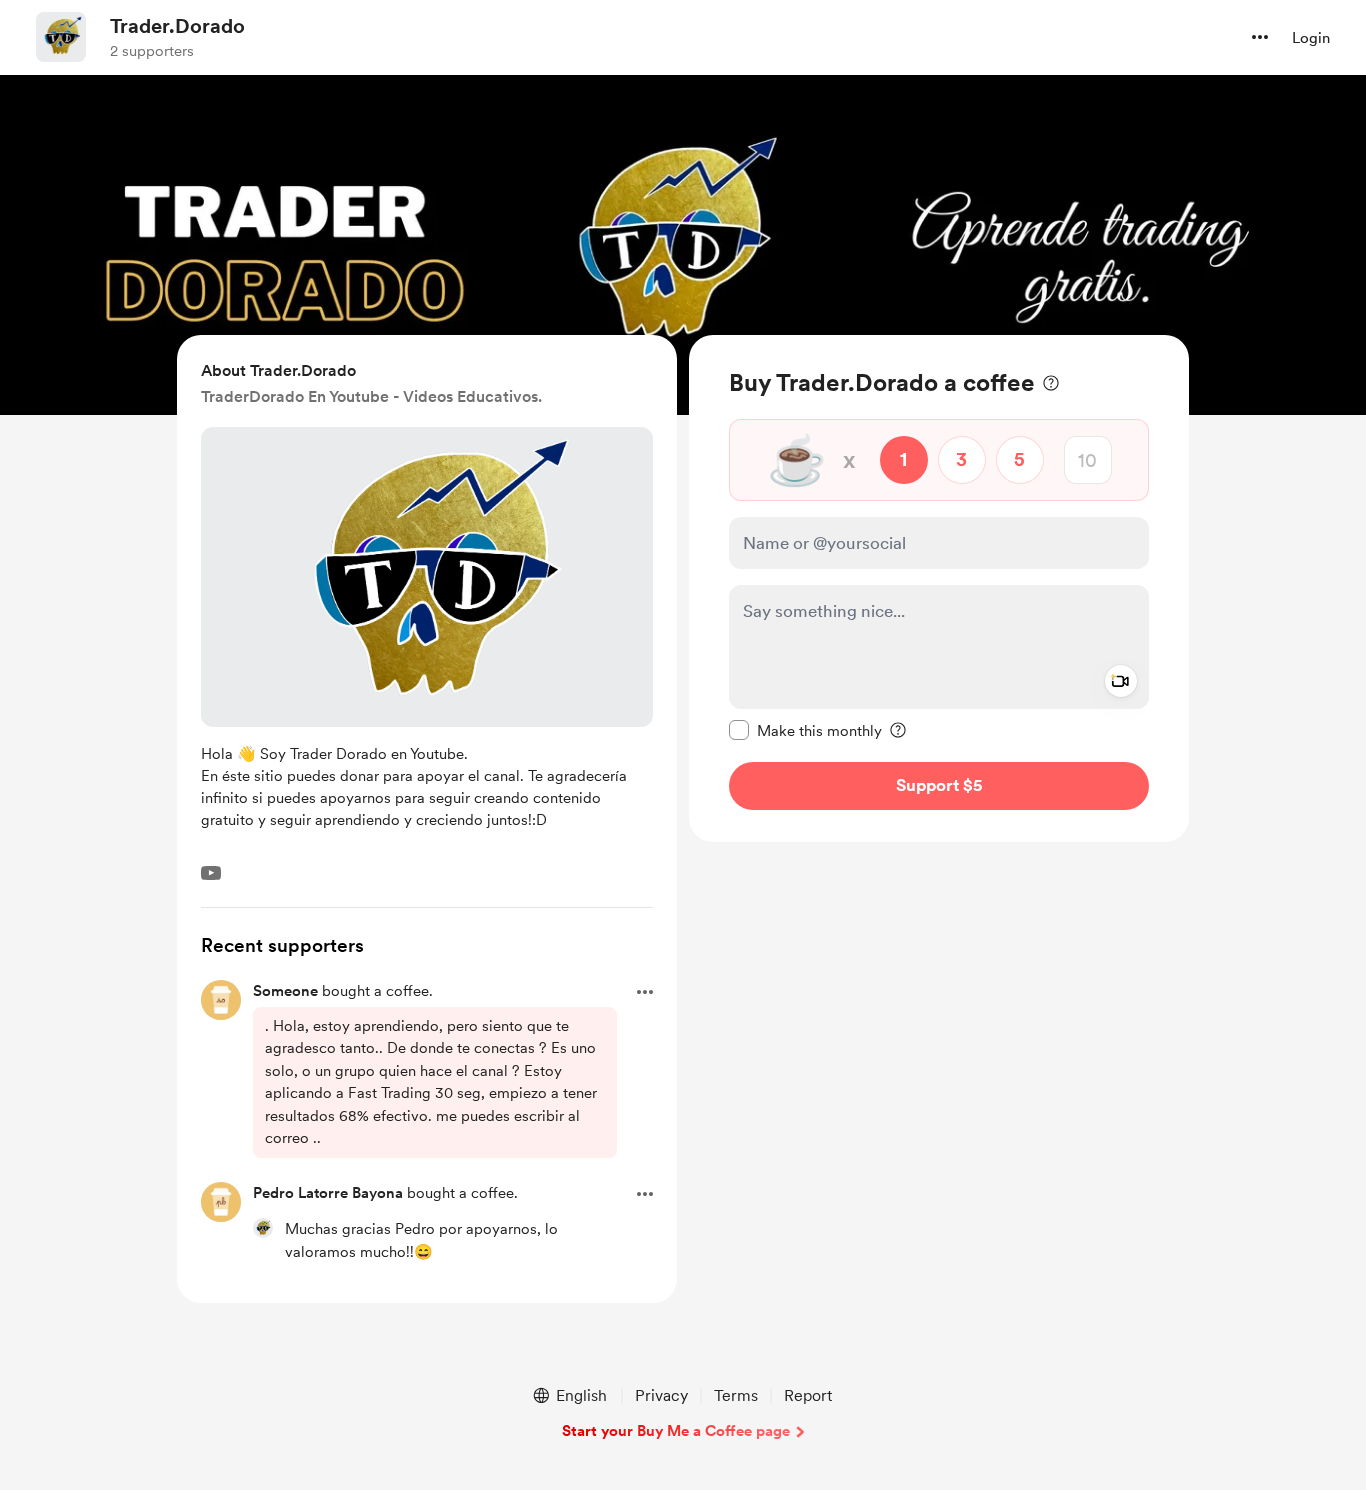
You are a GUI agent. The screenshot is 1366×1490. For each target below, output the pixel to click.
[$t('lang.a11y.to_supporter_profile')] (263, 1228)
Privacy (661, 1395)
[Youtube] (211, 873)
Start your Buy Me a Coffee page (676, 1431)
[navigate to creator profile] (61, 37)
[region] (939, 588)
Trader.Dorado (177, 26)
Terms (736, 1395)
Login (1311, 38)
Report (808, 1395)
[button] (1260, 37)
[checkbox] (805, 730)
